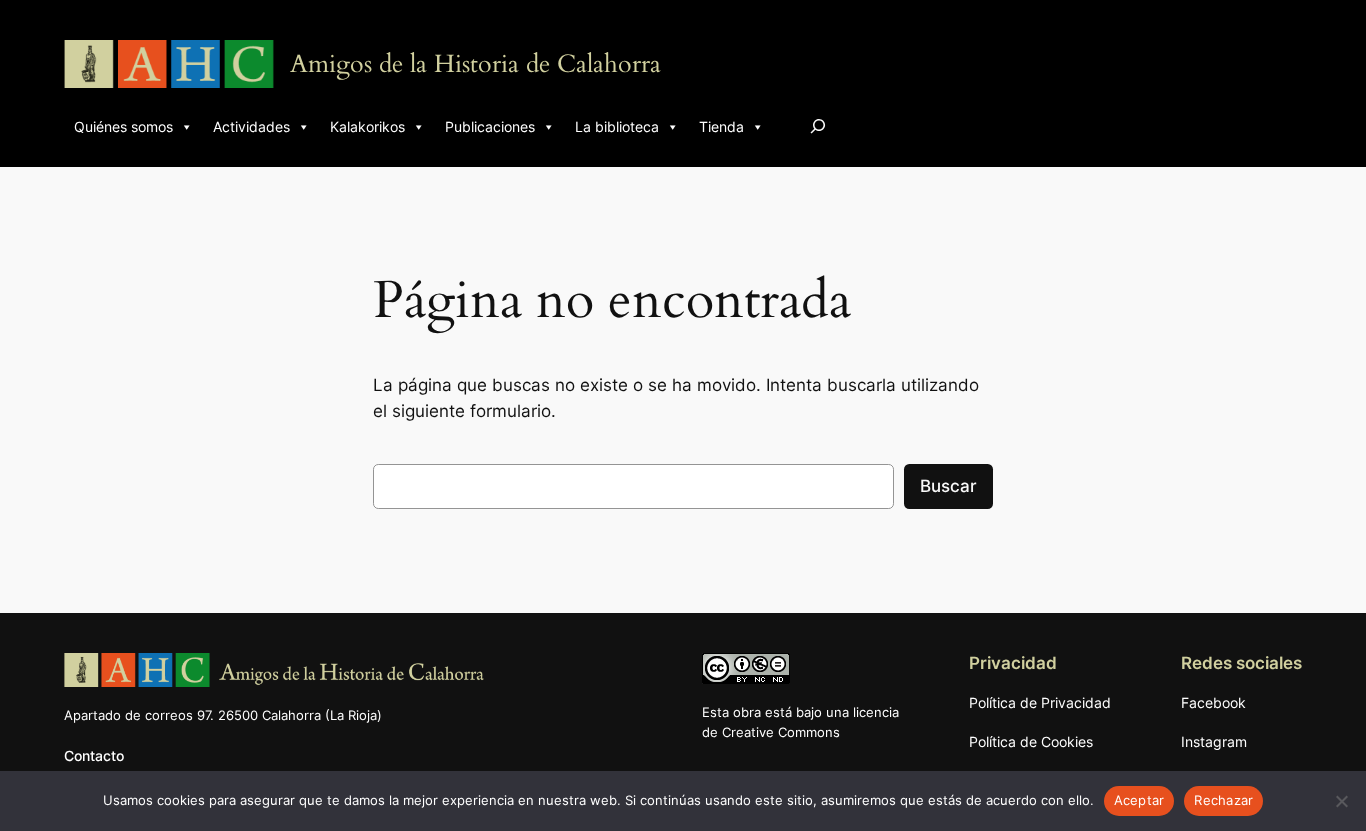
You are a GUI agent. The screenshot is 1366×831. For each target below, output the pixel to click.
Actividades (251, 126)
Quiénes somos (123, 126)
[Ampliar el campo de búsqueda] (818, 125)
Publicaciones (490, 126)
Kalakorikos (367, 126)
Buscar (948, 486)
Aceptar (1139, 800)
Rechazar (1223, 800)
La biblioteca (617, 126)
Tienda (721, 126)
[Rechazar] (1341, 801)
